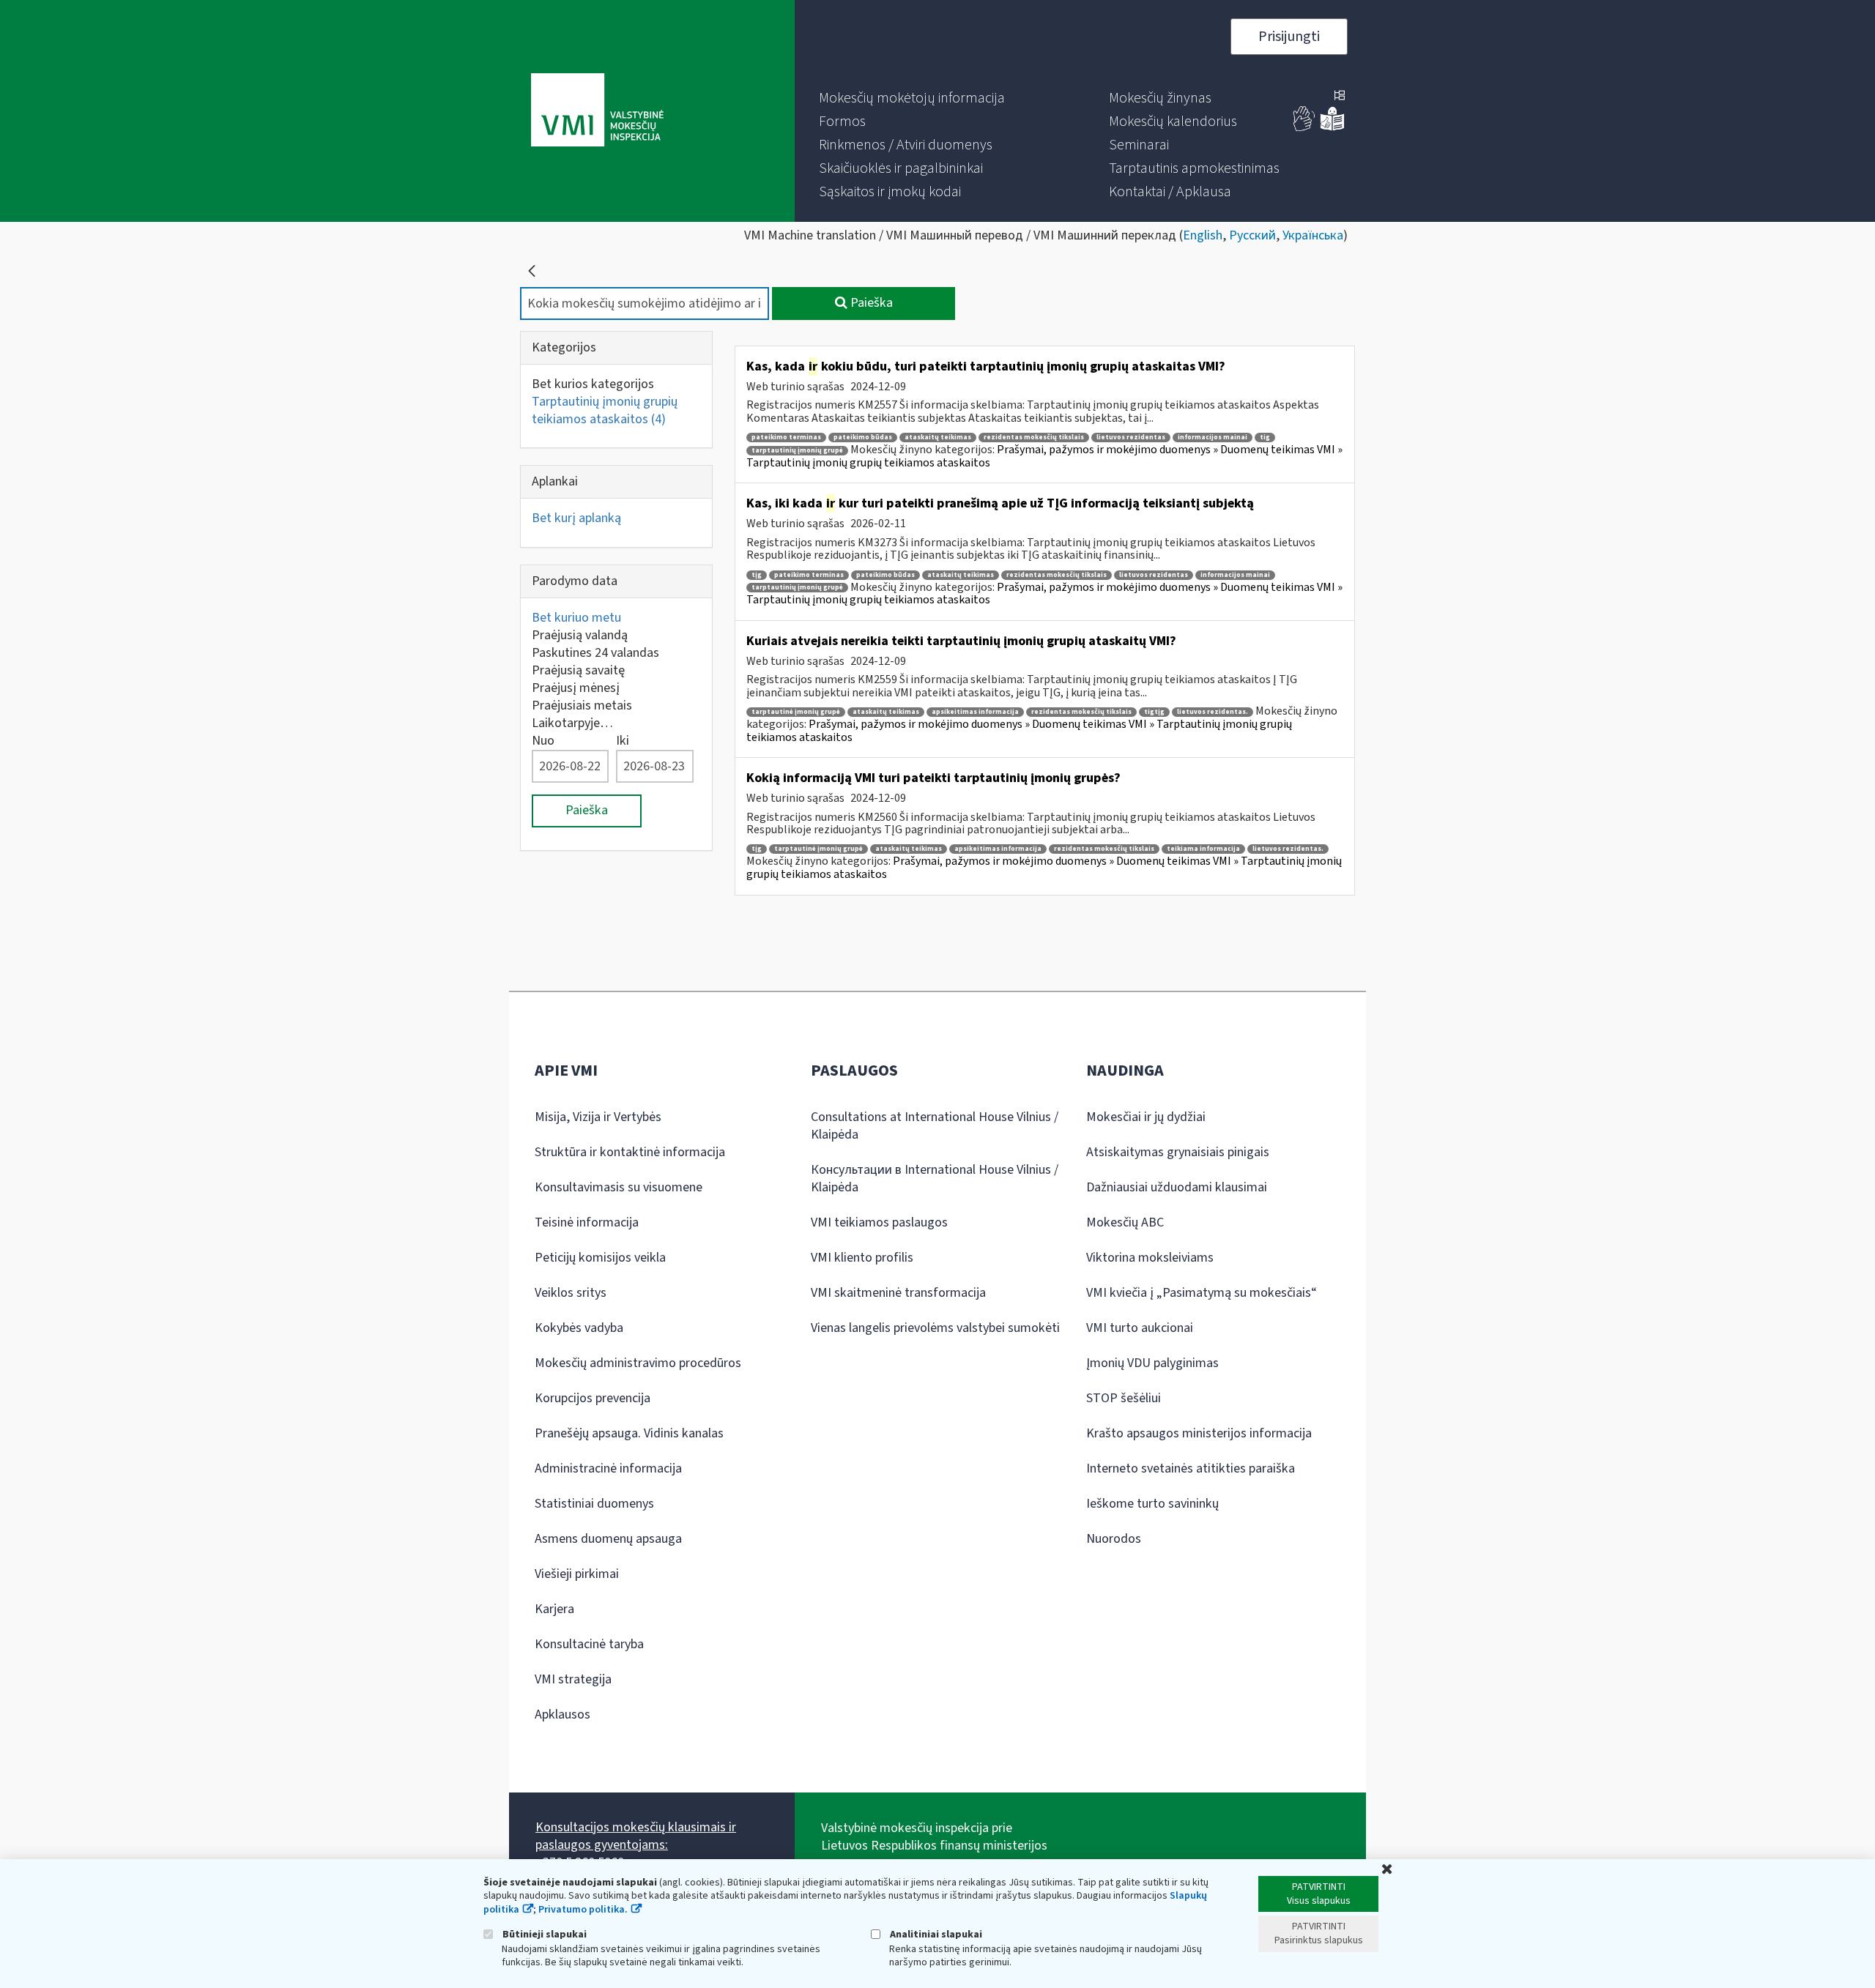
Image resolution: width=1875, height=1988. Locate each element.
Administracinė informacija (608, 1468)
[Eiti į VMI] (597, 111)
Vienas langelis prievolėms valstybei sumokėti (935, 1328)
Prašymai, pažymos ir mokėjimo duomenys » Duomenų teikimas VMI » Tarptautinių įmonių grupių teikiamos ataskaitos (1044, 456)
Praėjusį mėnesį (576, 688)
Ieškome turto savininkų (1152, 1504)
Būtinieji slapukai (543, 1934)
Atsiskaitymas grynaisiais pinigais (1178, 1152)
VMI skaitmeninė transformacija (898, 1293)
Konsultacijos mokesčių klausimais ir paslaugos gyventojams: (636, 1836)
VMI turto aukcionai (1140, 1328)
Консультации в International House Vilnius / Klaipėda (935, 1179)
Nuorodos (1114, 1539)
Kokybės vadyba (579, 1328)
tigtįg (1154, 712)
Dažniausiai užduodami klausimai (1177, 1187)
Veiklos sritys (571, 1293)
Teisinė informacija (587, 1222)
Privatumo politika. (583, 1910)
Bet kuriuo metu (576, 618)
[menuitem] (912, 98)
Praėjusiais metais (582, 706)
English (1203, 235)
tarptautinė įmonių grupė (796, 712)
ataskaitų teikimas (938, 438)
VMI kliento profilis (862, 1258)
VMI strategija (573, 1679)
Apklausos (562, 1715)
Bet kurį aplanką (576, 518)
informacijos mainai (1213, 438)
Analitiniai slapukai (935, 1934)
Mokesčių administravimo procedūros (638, 1363)
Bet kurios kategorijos (593, 384)
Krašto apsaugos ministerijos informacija (1199, 1433)
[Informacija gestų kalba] (1304, 128)
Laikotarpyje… (572, 723)
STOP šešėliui (1124, 1398)
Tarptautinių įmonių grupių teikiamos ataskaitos (605, 410)
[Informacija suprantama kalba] (1332, 128)
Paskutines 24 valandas (595, 653)
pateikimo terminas (786, 438)
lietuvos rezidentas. (1213, 712)
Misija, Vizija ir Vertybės (598, 1117)
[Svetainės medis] (1340, 97)
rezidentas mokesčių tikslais (1034, 438)
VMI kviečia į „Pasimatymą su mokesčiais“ (1202, 1293)
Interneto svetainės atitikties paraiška (1191, 1468)
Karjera (554, 1609)
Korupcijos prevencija (593, 1398)
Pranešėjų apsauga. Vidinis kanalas (629, 1433)
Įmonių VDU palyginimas (1152, 1363)
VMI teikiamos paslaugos (879, 1222)
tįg (757, 575)
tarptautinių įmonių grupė (797, 451)
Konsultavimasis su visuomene (619, 1187)
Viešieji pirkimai (577, 1574)
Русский (1252, 235)
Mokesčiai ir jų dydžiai (1146, 1117)
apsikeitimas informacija (975, 712)
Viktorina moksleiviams (1150, 1258)
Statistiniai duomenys (594, 1504)
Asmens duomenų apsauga (608, 1539)
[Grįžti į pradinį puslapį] (532, 271)
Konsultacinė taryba (589, 1644)
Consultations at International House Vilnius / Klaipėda (935, 1126)
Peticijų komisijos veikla (600, 1258)
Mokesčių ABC (1125, 1222)
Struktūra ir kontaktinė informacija (630, 1152)
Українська (1313, 235)
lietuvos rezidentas (1131, 438)
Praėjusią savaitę (578, 670)
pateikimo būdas (863, 438)
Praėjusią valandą (580, 635)
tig (1265, 438)
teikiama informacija (1203, 849)
